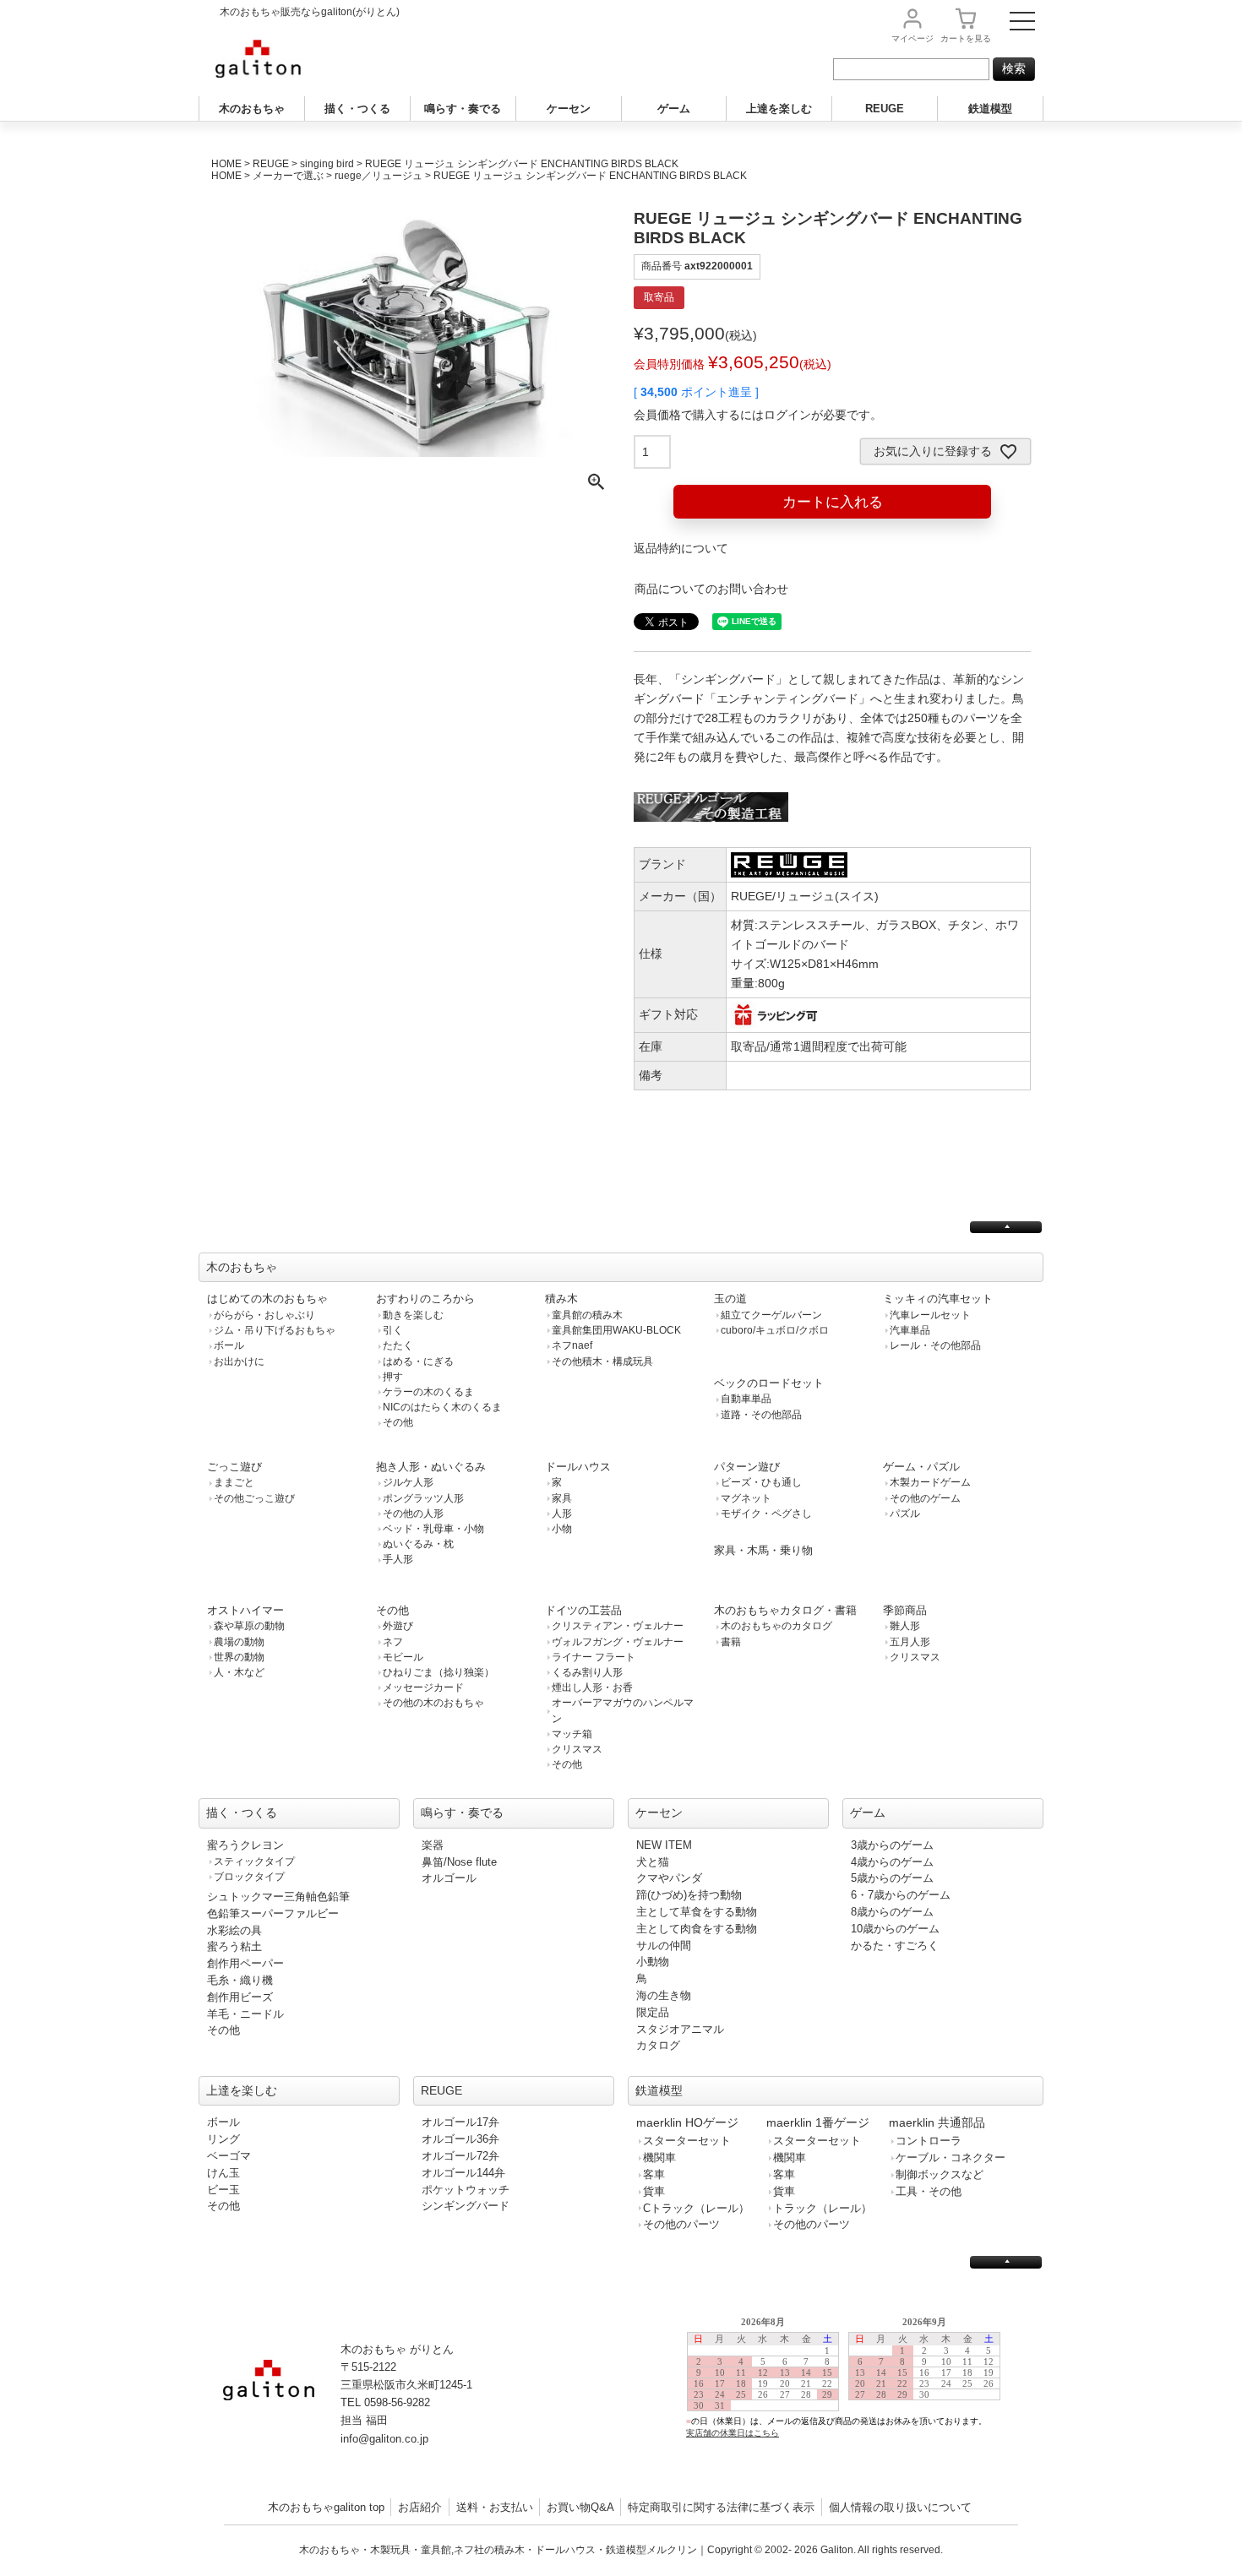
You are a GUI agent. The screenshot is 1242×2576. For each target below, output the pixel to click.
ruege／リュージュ (379, 176)
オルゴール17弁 (460, 2122)
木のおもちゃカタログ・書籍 (785, 1610)
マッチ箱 (572, 1734)
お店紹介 (420, 2507)
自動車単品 (746, 1399)
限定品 (653, 2012)
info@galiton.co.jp (384, 2439)
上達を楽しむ (779, 109)
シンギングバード (466, 2206)
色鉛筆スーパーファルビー (273, 1913)
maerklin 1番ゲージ (818, 2122)
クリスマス (577, 1749)
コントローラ (929, 2141)
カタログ (658, 2045)
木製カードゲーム (930, 1482)
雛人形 (905, 1626)
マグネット (746, 1498)
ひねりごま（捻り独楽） (439, 1672)
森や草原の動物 (249, 1626)
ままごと (234, 1482)
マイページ (912, 38)
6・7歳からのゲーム (901, 1895)
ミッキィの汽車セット (938, 1299)
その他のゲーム (925, 1498)
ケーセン (569, 109)
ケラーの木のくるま (428, 1392)
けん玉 (223, 2173)
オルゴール (449, 1878)
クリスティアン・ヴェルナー (618, 1626)
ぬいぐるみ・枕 (418, 1544)
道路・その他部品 (761, 1415)
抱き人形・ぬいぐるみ (431, 1467)
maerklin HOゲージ (687, 2122)
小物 (562, 1529)
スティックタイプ (254, 1861)
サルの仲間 (664, 1946)
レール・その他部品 (935, 1345)
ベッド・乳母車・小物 (433, 1529)
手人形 (398, 1559)
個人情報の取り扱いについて (900, 2507)
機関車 (659, 2158)
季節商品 (905, 1610)
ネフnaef (572, 1345)
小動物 (653, 1962)
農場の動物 (239, 1642)
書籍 (731, 1642)
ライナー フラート (594, 1657)
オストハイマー (245, 1610)
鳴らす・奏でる (463, 109)
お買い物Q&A (580, 2507)
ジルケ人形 (408, 1482)
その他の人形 (413, 1514)
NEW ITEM (664, 1845)
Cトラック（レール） (696, 2208)
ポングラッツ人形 (423, 1498)
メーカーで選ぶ (288, 176)
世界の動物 (239, 1657)
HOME (226, 164)
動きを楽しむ (413, 1315)
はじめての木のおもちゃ (267, 1299)
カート (966, 38)
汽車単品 (910, 1330)
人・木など (239, 1672)
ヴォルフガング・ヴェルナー (618, 1642)
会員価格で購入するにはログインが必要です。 (758, 415)
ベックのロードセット (769, 1383)
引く (393, 1330)
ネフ (393, 1642)
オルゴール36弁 (460, 2139)
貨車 (654, 2191)
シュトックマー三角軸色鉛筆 (278, 1897)
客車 (654, 2174)
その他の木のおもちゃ (433, 1703)
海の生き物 (664, 1995)
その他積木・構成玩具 (602, 1361)
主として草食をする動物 (697, 1912)
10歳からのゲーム (895, 1929)
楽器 (433, 1845)
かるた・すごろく (895, 1946)
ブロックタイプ (249, 1877)
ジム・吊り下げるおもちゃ (275, 1330)
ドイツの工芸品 (583, 1610)
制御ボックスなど (940, 2174)
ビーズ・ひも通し (761, 1482)
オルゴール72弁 (460, 2156)
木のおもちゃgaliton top (326, 2507)
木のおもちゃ (252, 109)
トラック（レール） (823, 2208)
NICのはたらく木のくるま (442, 1407)
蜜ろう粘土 (234, 1946)
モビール (403, 1657)
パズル (905, 1514)
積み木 (561, 1299)
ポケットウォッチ (466, 2190)
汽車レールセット (930, 1315)
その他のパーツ (681, 2224)
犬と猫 (653, 1862)
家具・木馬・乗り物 (763, 1550)
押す (393, 1377)
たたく (398, 1345)
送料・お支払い (495, 2507)
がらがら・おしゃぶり (264, 1315)
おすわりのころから (425, 1299)
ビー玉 (223, 2190)
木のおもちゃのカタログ (776, 1626)
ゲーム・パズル (921, 1467)
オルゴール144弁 (463, 2173)
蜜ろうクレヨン (245, 1845)
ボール (229, 1345)
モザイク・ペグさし (766, 1514)
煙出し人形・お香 (592, 1687)
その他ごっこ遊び (254, 1498)
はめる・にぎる (418, 1361)
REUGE (885, 109)
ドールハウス (578, 1467)
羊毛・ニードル (245, 2014)
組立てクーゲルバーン (771, 1315)
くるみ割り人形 (587, 1672)
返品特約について (681, 548)
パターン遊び (747, 1467)
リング (223, 2139)
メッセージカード (423, 1687)
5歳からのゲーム (892, 1878)
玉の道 (730, 1299)
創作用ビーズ (240, 1997)
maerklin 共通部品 (937, 2122)
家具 (562, 1498)
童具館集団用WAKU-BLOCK (616, 1330)
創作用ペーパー (245, 1963)
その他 (398, 1422)
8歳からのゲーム (892, 1912)
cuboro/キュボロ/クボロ (775, 1330)
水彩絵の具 (234, 1930)
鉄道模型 (990, 109)
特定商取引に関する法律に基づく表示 (721, 2507)
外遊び (398, 1626)
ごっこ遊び (234, 1467)
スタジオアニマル (680, 2029)
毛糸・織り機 (240, 1980)
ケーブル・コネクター (951, 2158)
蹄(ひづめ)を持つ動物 (689, 1895)
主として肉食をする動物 (697, 1929)
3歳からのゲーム (892, 1845)
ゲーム (674, 109)
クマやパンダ (669, 1878)
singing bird (327, 164)
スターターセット (687, 2141)
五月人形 (910, 1642)
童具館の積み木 (587, 1315)
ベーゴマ (229, 2156)
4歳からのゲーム (892, 1862)
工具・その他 (929, 2191)
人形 (562, 1514)
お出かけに (239, 1361)
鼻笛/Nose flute (459, 1862)
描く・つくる (357, 109)
